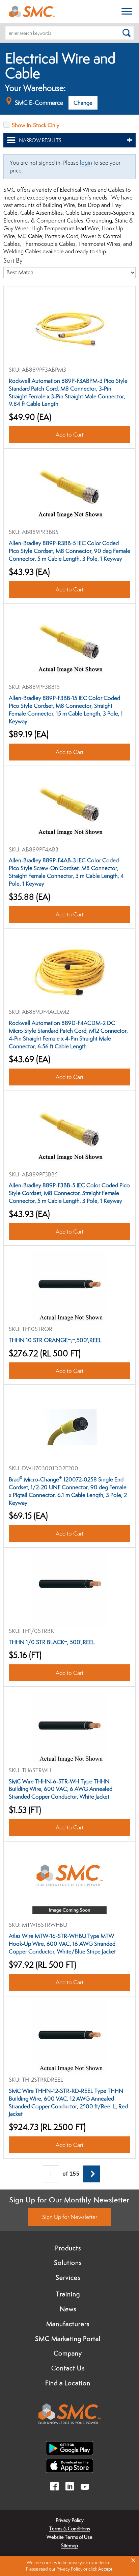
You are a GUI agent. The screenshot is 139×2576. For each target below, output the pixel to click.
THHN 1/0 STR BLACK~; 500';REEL (52, 1642)
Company (68, 2353)
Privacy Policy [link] (69, 2569)
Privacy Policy (70, 2520)
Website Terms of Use (69, 2537)
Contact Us (68, 2368)
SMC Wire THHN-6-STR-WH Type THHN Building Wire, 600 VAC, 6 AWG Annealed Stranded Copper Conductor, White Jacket (61, 1789)
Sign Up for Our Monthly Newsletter (69, 2200)
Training (68, 2294)
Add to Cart (69, 435)
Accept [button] (105, 2569)
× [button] (133, 2560)
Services (68, 2277)
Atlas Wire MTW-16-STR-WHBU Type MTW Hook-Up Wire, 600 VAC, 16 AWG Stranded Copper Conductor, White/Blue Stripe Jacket (62, 1944)
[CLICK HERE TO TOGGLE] (127, 12)
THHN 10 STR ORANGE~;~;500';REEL (55, 1340)
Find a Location (68, 2383)
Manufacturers (68, 2324)
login (86, 163)
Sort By (13, 260)
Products (68, 2248)
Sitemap (69, 2545)
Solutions (68, 2263)
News (68, 2309)
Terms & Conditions (70, 2528)
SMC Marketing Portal (68, 2339)
